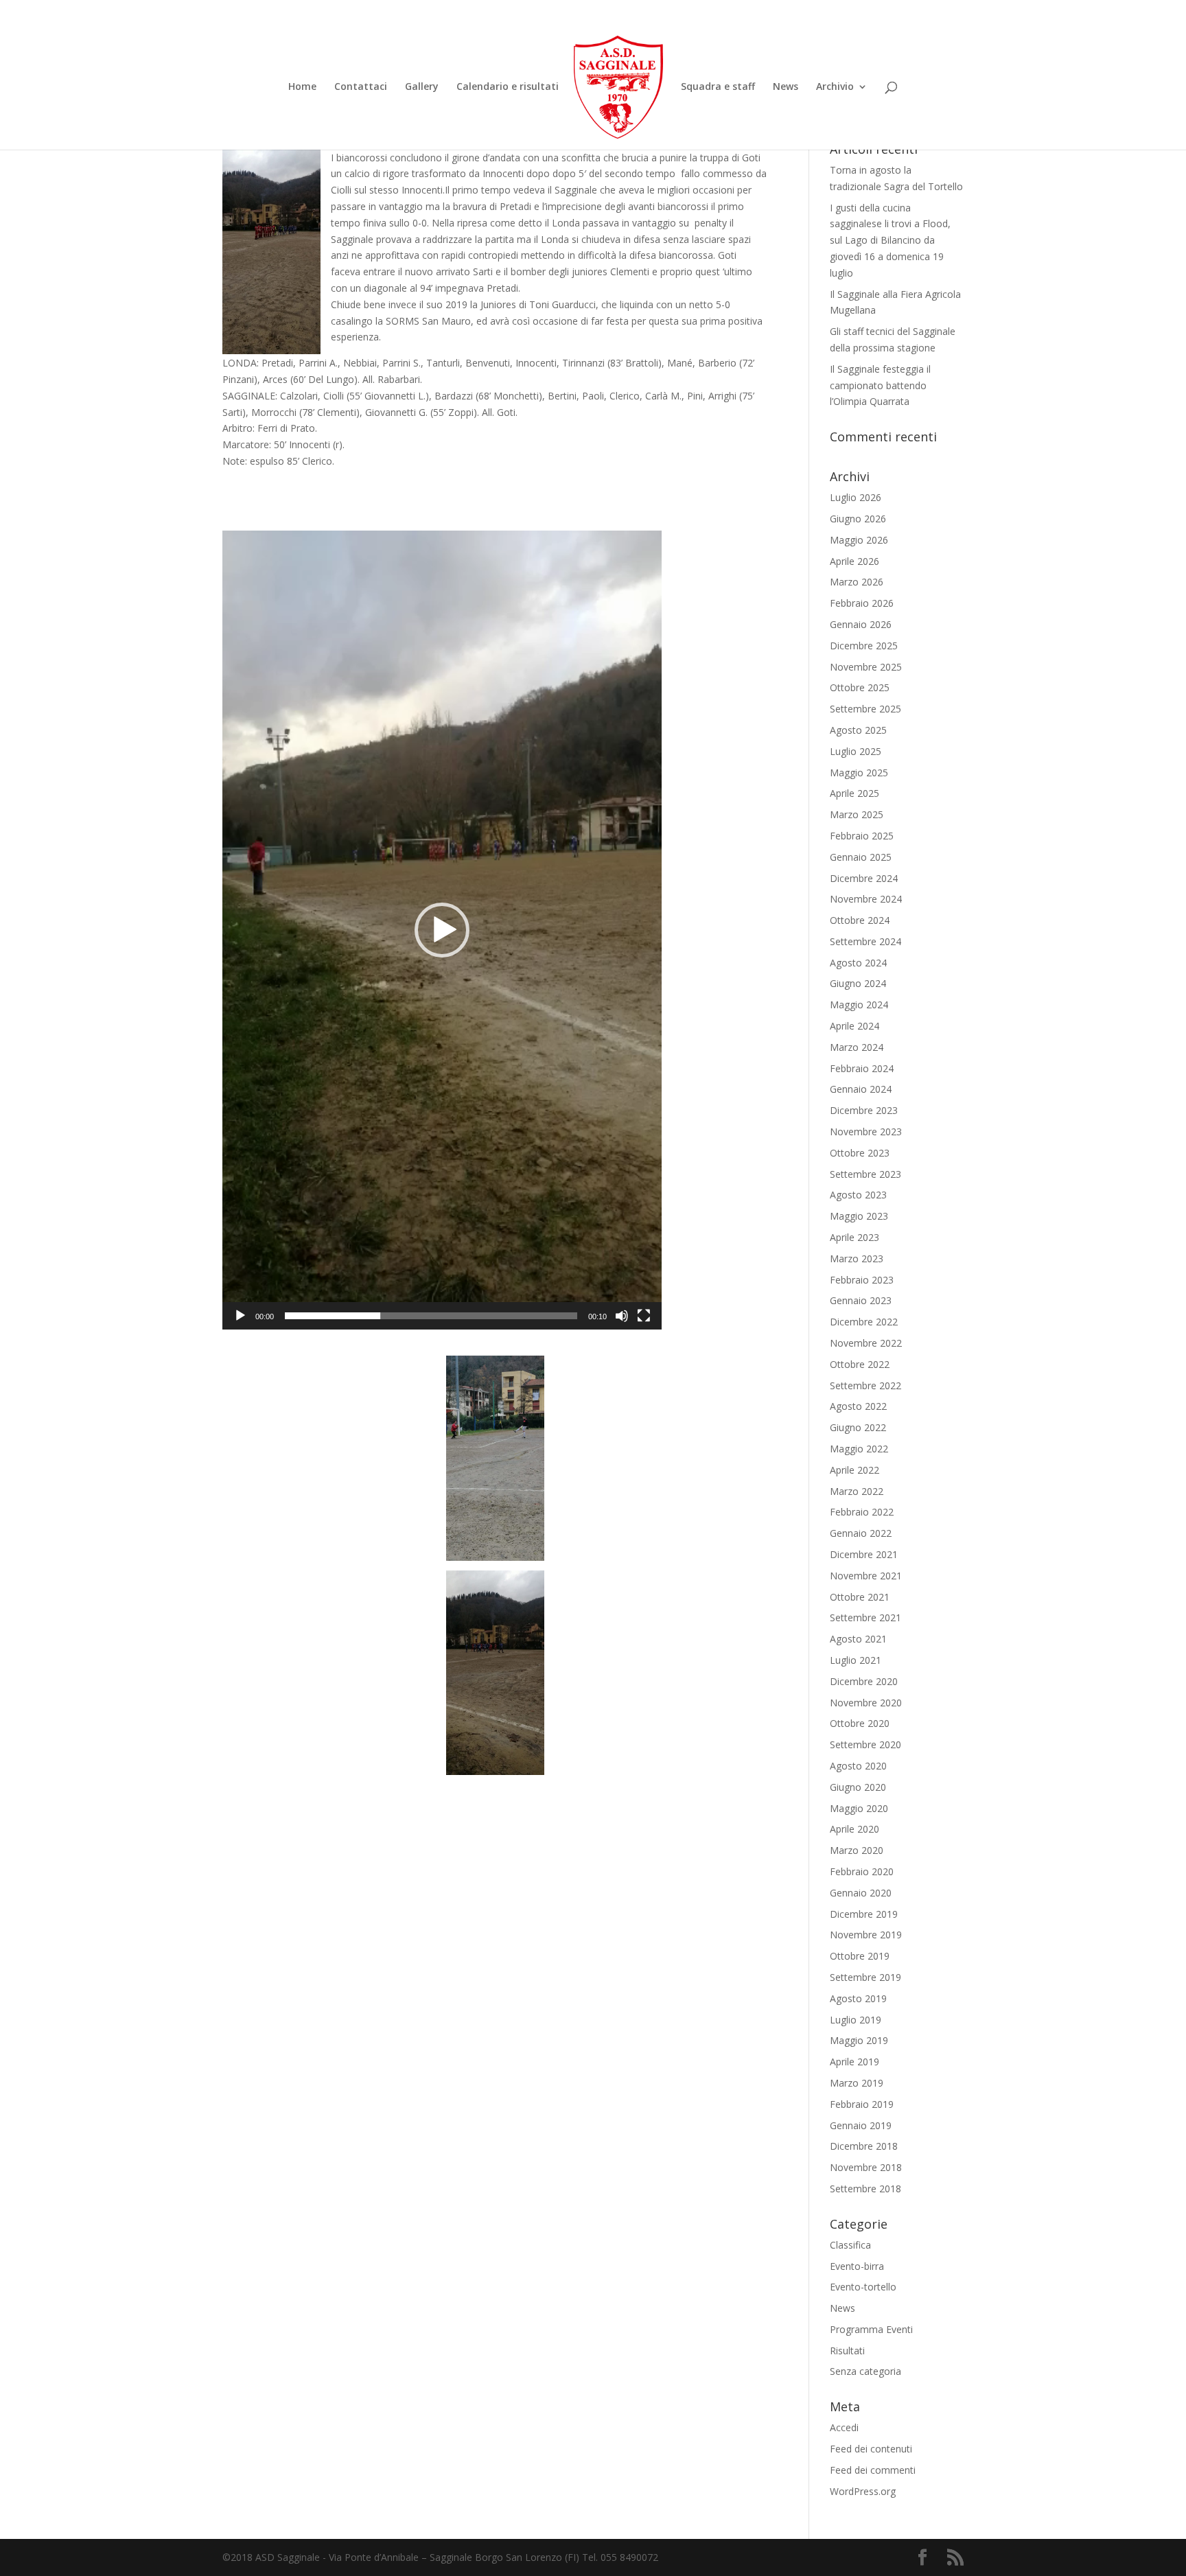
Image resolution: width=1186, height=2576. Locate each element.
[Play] (240, 1316)
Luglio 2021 (856, 1660)
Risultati (847, 2351)
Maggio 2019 (859, 2040)
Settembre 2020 (865, 1744)
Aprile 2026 (854, 561)
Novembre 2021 (866, 1576)
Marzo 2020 (857, 1850)
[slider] (431, 1316)
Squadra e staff (718, 87)
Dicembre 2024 (864, 878)
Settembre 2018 (865, 2189)
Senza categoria (865, 2371)
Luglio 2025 (856, 751)
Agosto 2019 (858, 1998)
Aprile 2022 (854, 1470)
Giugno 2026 (858, 519)
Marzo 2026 (857, 582)
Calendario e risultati (508, 87)
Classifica (850, 2245)
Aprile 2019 (854, 2062)
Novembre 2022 (866, 1343)
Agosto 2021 (858, 1639)
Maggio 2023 (859, 1216)
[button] (442, 930)
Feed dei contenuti (871, 2449)
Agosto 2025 (858, 730)
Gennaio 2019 (861, 2125)
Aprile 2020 (854, 1829)
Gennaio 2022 (861, 1533)
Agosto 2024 (858, 963)
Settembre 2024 (865, 941)
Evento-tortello (863, 2287)
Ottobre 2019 (860, 1956)
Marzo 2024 (857, 1047)
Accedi (844, 2427)
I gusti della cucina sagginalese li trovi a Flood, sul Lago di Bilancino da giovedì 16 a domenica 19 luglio (890, 240)
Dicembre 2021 (864, 1554)
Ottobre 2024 (860, 920)
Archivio (835, 87)
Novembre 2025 (866, 667)
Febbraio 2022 (862, 1512)
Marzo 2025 (857, 814)
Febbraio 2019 (862, 2104)
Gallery (422, 87)
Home (302, 87)
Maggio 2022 (859, 1449)
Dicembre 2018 (864, 2146)
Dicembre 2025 (864, 646)
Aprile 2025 (854, 793)
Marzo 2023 (857, 1258)
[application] (442, 930)
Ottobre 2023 (860, 1153)
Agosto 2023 (858, 1195)
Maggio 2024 (859, 1005)
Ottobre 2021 (860, 1597)
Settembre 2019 (865, 1977)
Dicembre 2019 (864, 1914)
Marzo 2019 (857, 2083)
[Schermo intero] (644, 1316)
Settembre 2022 (865, 1385)
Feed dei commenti (873, 2470)
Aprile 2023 (854, 1237)
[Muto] (622, 1316)
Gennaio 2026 (861, 624)
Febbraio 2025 (862, 836)
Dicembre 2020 (864, 1681)
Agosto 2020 (858, 1766)
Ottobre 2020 (860, 1723)
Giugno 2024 (858, 983)
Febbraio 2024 (862, 1068)
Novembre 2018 (866, 2167)
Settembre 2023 (865, 1174)
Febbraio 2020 (862, 1871)
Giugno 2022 (858, 1427)
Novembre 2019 (866, 1935)
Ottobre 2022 (860, 1364)
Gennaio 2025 (861, 857)
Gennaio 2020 (861, 1893)
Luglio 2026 (856, 497)
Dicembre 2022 (864, 1322)
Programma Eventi (871, 2329)
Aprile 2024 (854, 1026)
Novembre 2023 (866, 1132)
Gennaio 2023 (861, 1300)
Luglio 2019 (856, 2020)
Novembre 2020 (866, 1703)
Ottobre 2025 (860, 687)
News (786, 87)
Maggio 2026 (859, 540)
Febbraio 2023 (862, 1280)
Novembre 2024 (866, 899)
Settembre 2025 (865, 709)
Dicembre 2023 (864, 1110)
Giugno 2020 (858, 1787)
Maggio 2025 (859, 773)
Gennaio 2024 (861, 1089)
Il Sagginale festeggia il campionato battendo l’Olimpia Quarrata (880, 385)
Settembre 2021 (865, 1617)
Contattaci (361, 87)
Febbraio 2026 (862, 603)
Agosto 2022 (858, 1406)
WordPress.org (863, 2491)
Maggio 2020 (859, 1808)
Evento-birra (857, 2266)
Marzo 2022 (857, 1491)
